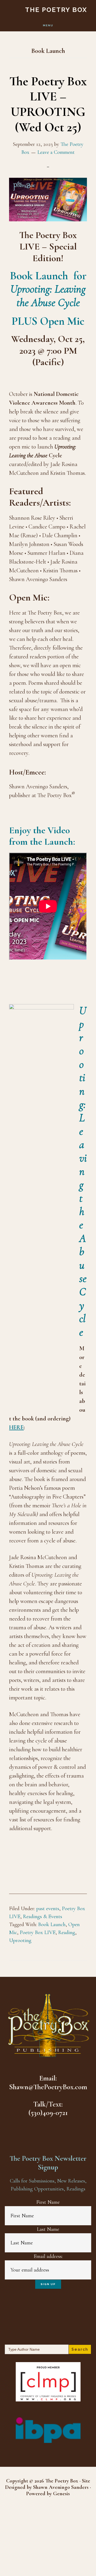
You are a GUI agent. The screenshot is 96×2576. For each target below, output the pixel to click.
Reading (67, 1932)
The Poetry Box (56, 10)
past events (48, 1909)
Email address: (48, 2256)
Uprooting (20, 1940)
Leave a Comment (56, 152)
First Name (48, 2202)
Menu (48, 25)
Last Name (48, 2229)
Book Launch (52, 1924)
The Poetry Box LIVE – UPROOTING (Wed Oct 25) (48, 104)
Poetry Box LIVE (38, 1932)
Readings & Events (43, 1917)
